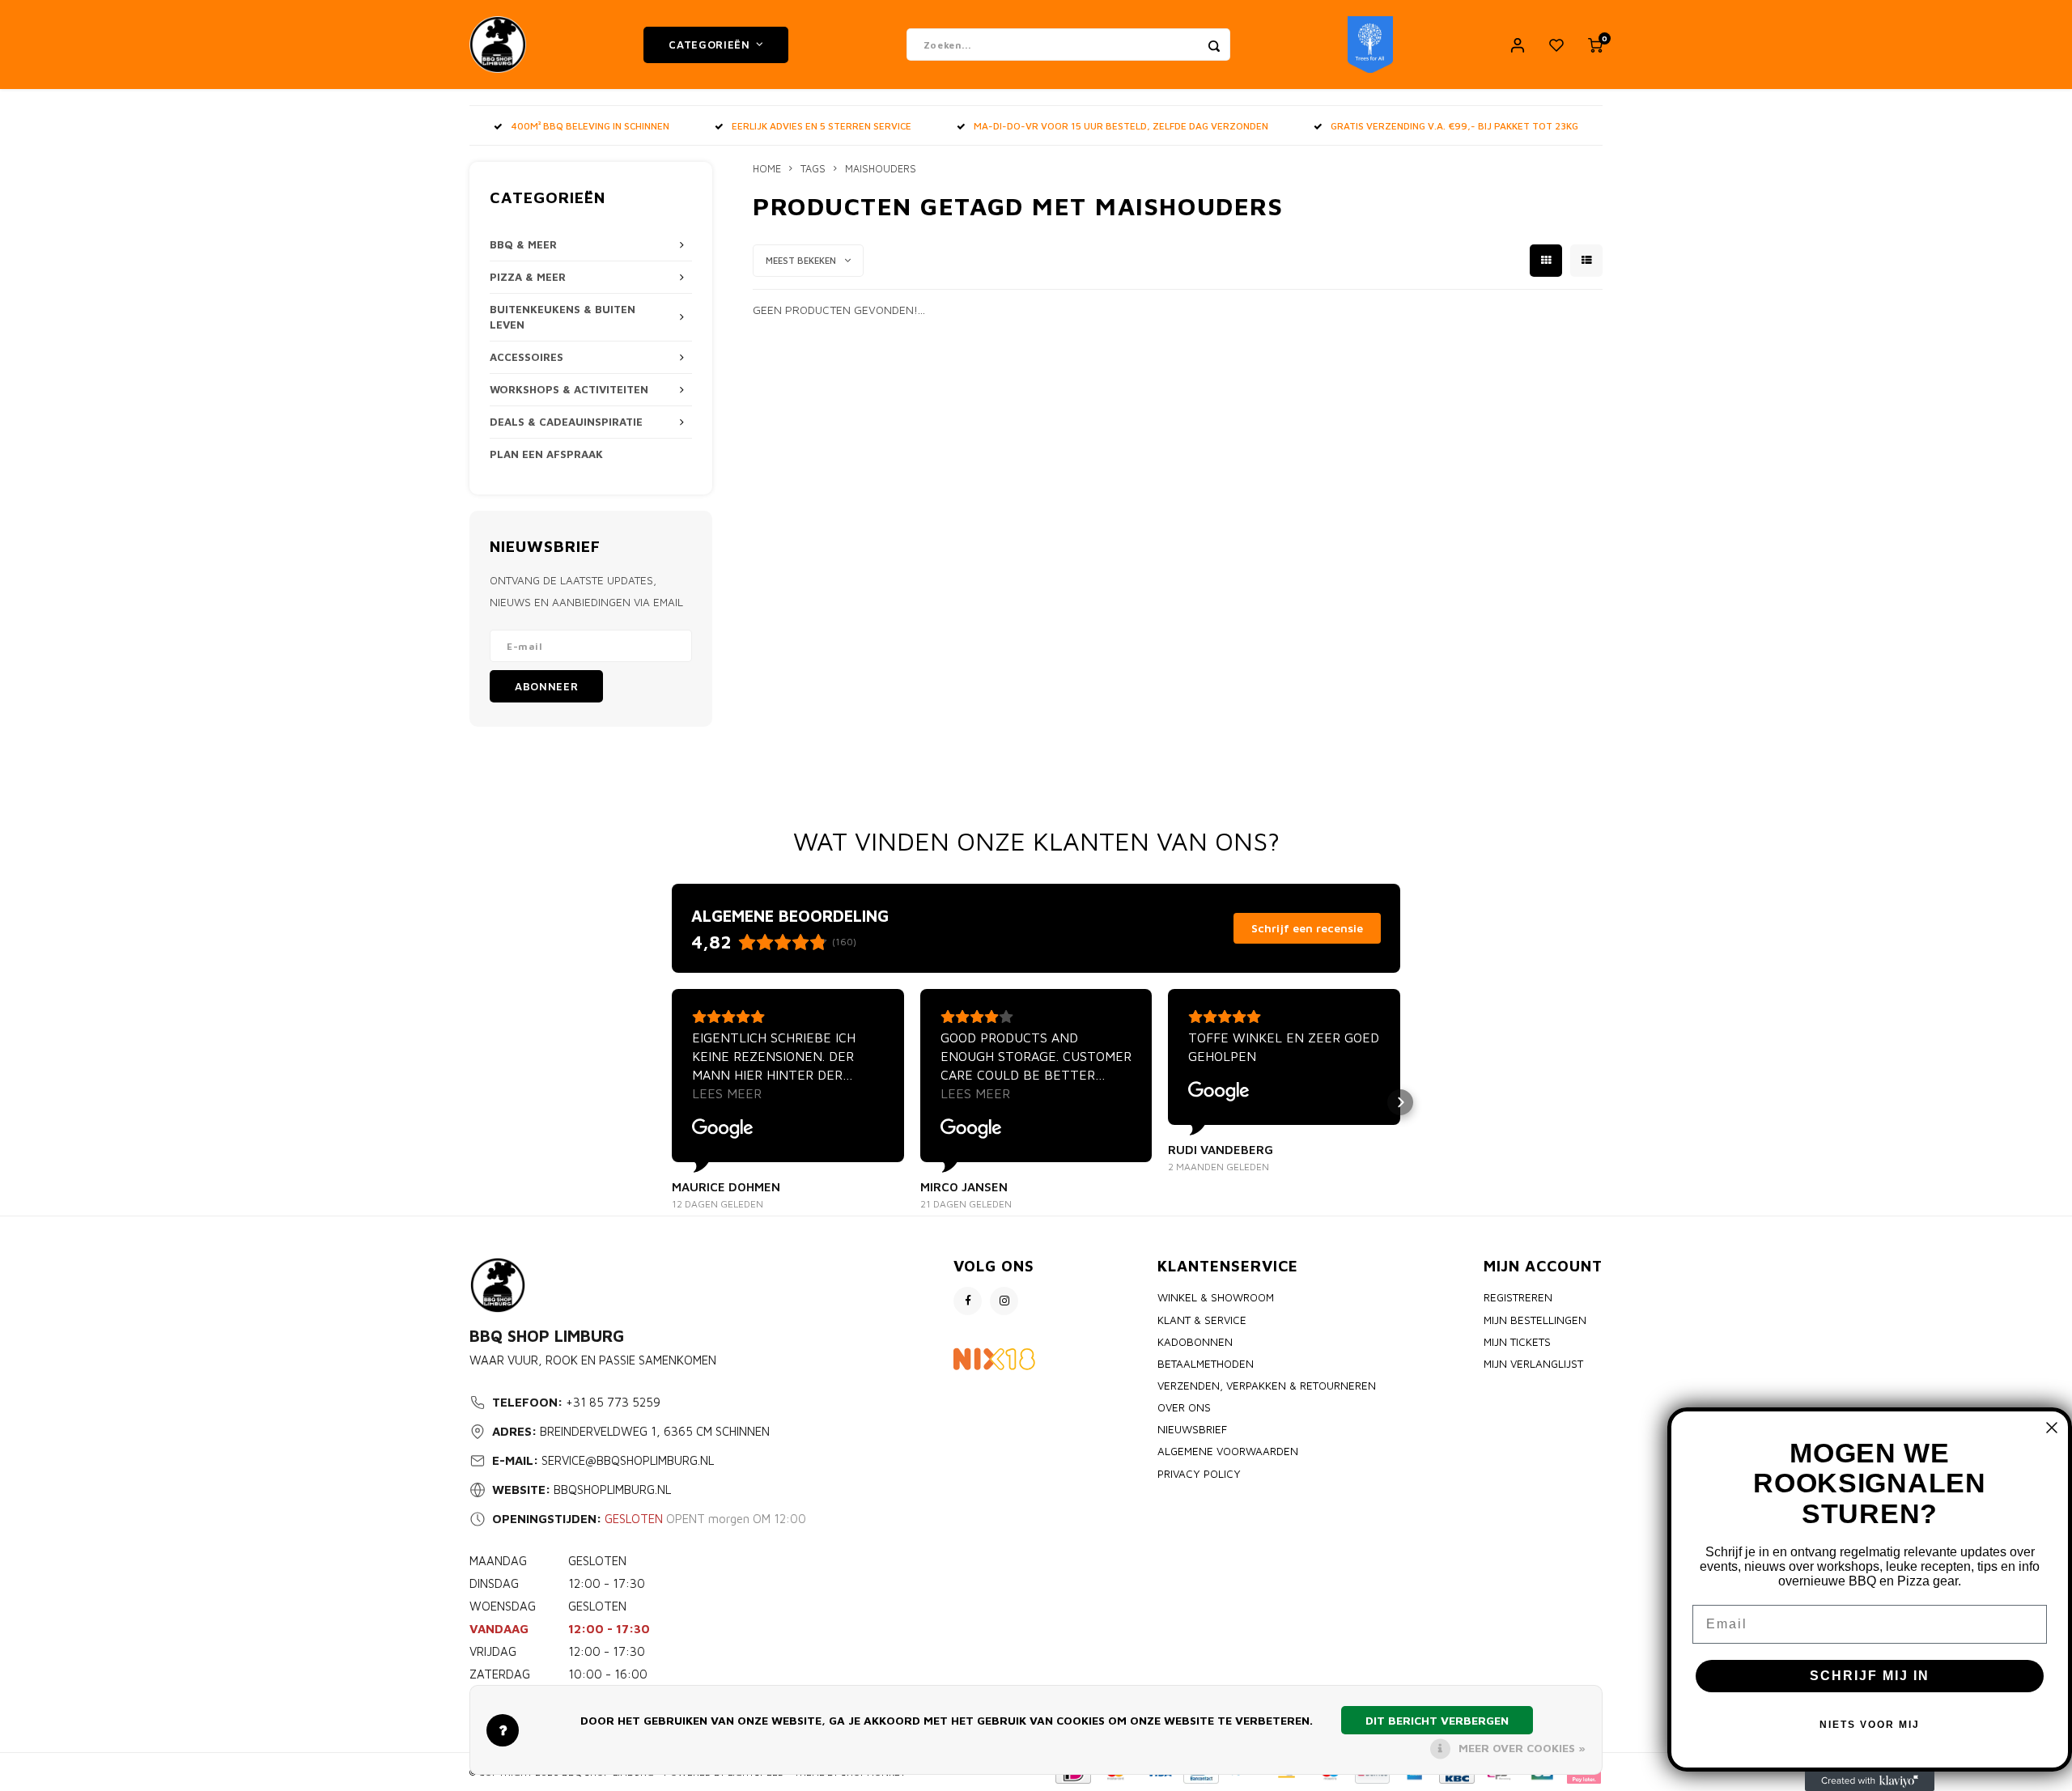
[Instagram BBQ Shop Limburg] (1004, 1301)
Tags (813, 169)
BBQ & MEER (523, 244)
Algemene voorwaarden (1228, 1451)
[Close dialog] (2052, 1428)
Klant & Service (1202, 1320)
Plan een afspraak (546, 454)
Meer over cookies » (1522, 1748)
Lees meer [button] (727, 1093)
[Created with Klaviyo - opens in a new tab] (1870, 1781)
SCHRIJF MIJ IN (1870, 1676)
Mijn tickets (1517, 1342)
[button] (672, 1102)
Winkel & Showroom (1216, 1297)
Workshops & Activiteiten (569, 389)
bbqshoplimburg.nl (612, 1490)
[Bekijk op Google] (723, 1129)
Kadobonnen (1195, 1342)
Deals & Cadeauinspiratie (566, 422)
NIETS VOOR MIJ (1870, 1725)
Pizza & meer (528, 277)
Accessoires (526, 357)
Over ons (1184, 1407)
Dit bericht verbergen (1437, 1720)
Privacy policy (1199, 1474)
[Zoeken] (1214, 45)
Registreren (1518, 1297)
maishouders (881, 169)
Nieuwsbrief (1192, 1429)
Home (767, 169)
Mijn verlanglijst (1533, 1364)
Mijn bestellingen (1535, 1320)
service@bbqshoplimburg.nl (628, 1460)
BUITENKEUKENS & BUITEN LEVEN (563, 317)
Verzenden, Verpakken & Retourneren (1267, 1386)
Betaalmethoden (1206, 1364)
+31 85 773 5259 (613, 1402)
